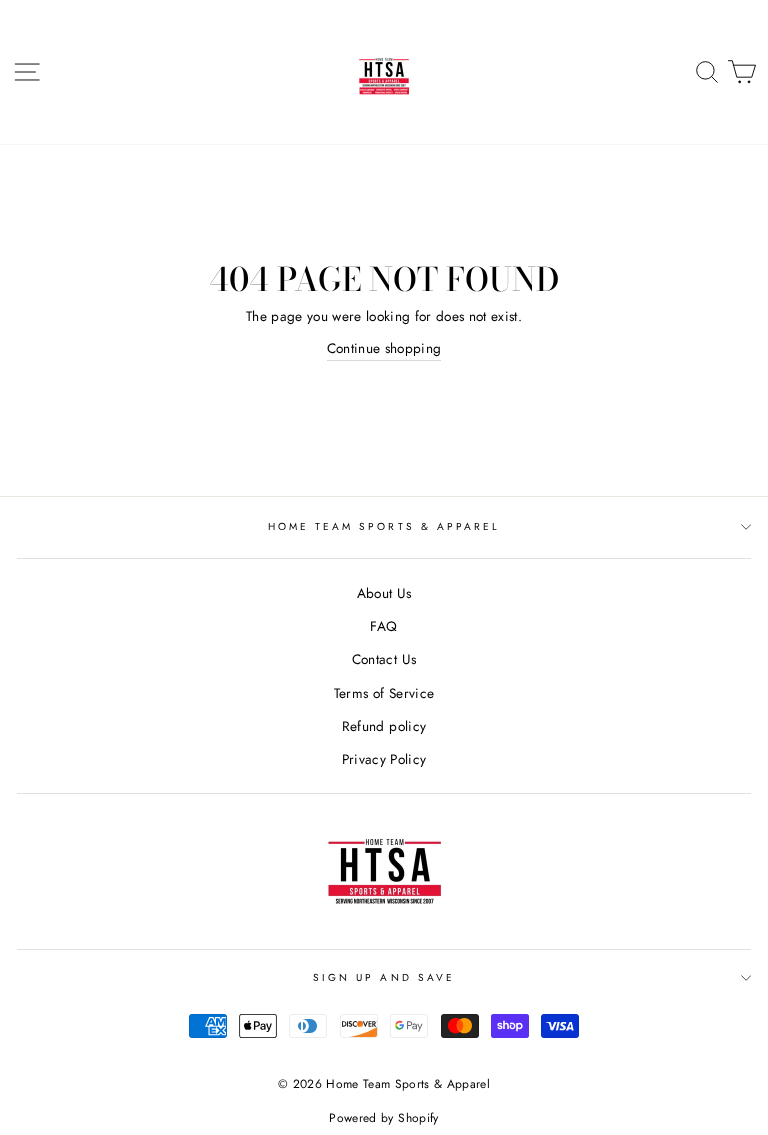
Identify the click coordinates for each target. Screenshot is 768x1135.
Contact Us (384, 659)
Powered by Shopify (383, 1118)
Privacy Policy (384, 759)
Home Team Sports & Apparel (384, 526)
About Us (384, 593)
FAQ (383, 626)
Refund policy (384, 726)
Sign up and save (384, 977)
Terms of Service (384, 693)
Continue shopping (384, 348)
